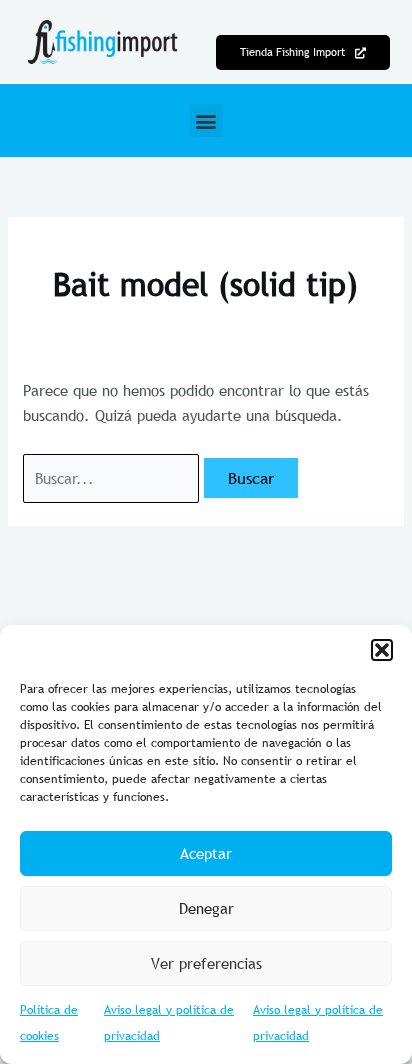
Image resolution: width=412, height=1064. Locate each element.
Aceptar (206, 853)
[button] (382, 650)
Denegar (206, 908)
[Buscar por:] (113, 478)
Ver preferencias (206, 963)
